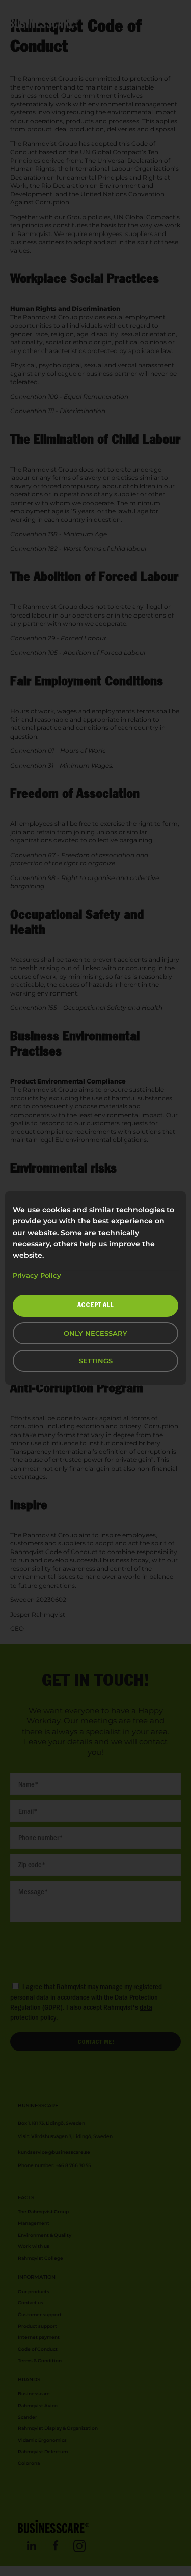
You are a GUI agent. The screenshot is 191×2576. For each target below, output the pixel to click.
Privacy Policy (37, 1275)
